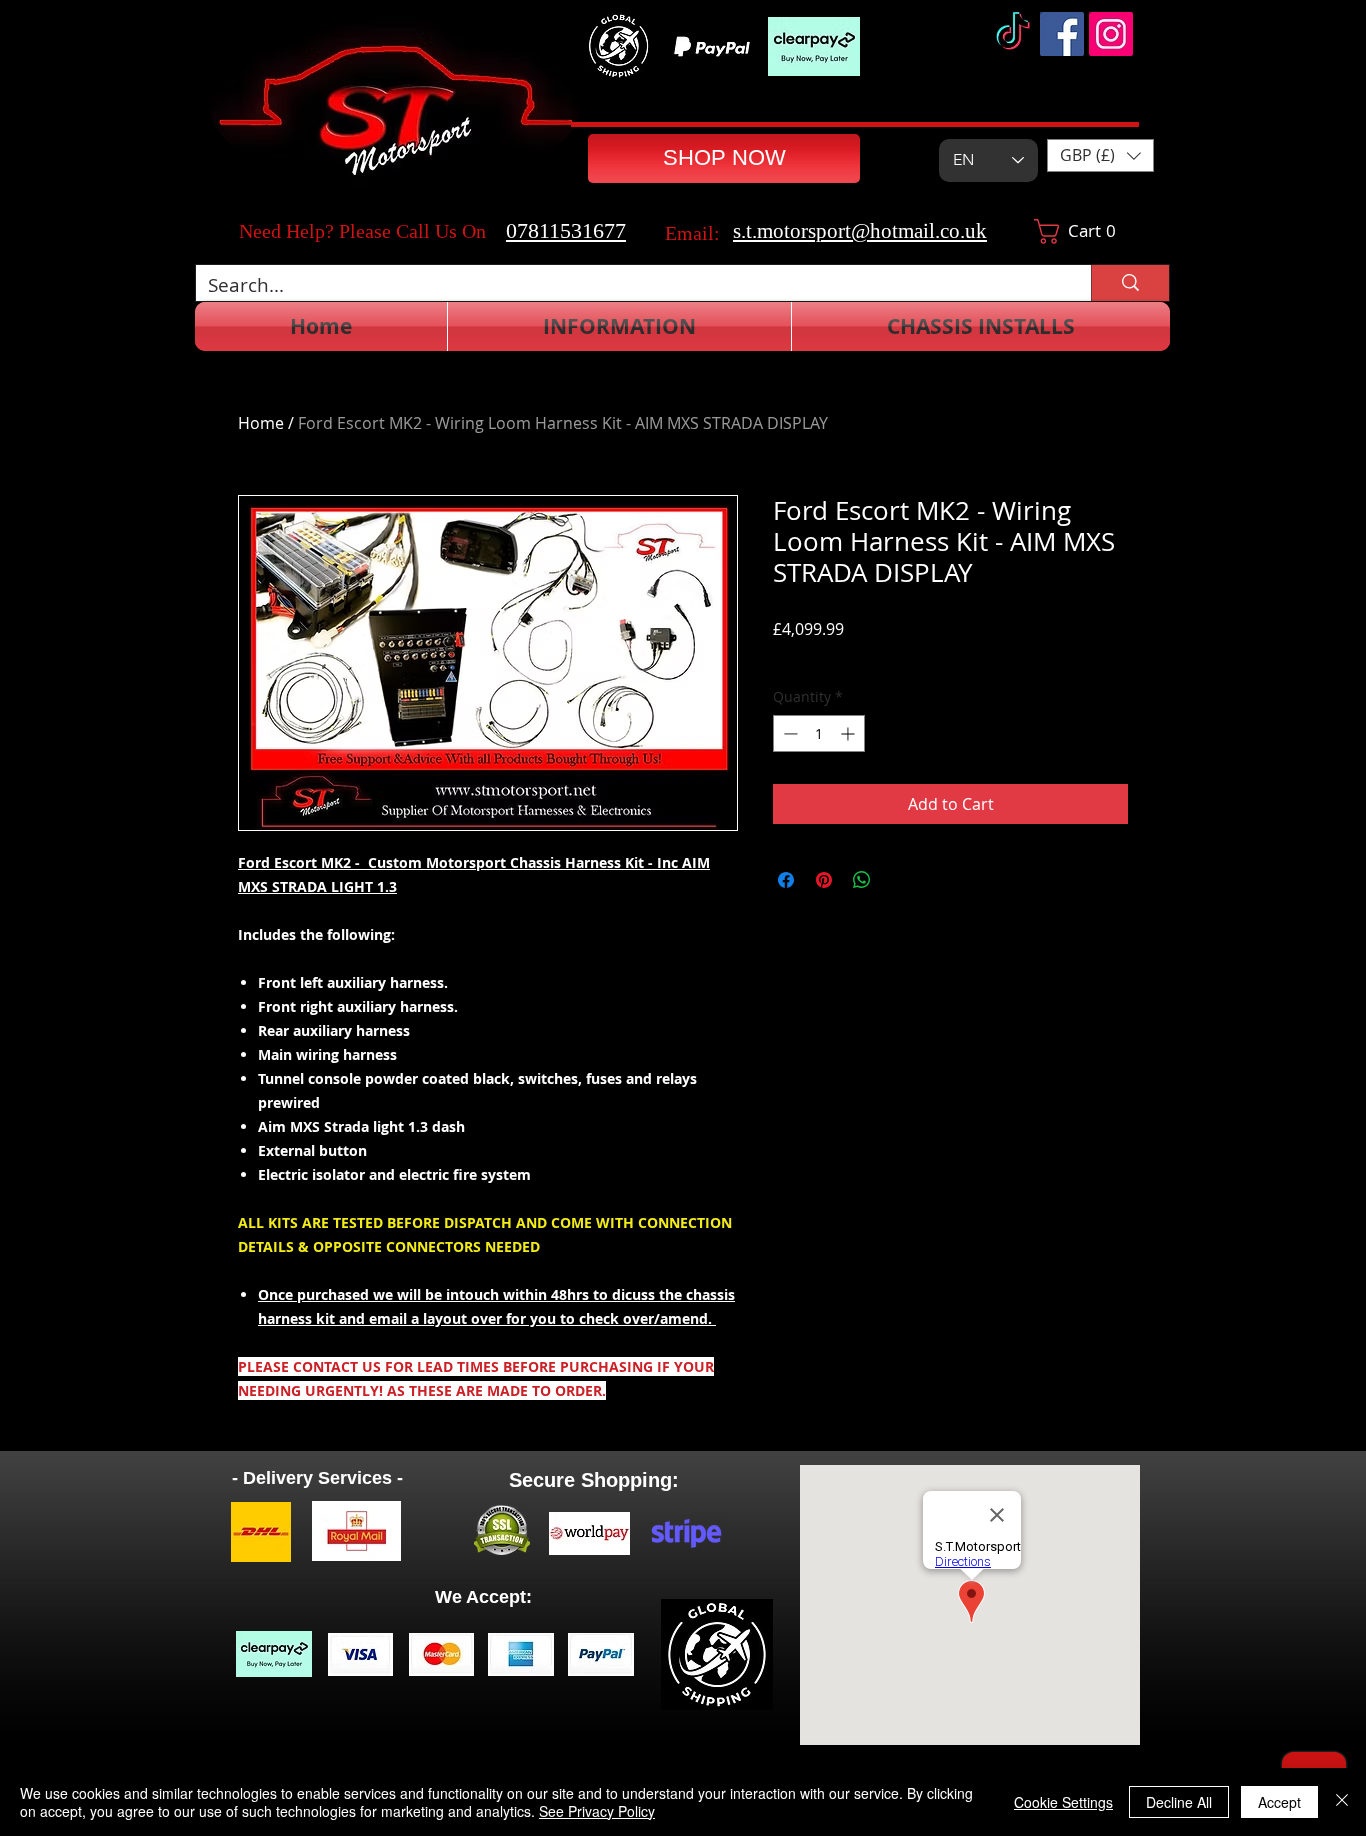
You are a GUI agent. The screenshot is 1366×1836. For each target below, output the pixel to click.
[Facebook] (1062, 34)
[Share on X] (900, 880)
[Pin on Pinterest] (824, 880)
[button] (1100, 155)
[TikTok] (1013, 34)
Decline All (1179, 1802)
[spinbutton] (819, 733)
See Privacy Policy (597, 1811)
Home (261, 423)
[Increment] (849, 733)
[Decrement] (788, 733)
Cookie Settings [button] (1063, 1802)
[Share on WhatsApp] (862, 880)
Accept (1279, 1802)
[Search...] (1130, 283)
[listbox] (1100, 155)
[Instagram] (1111, 34)
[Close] (1342, 1802)
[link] (1083, 231)
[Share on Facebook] (786, 880)
